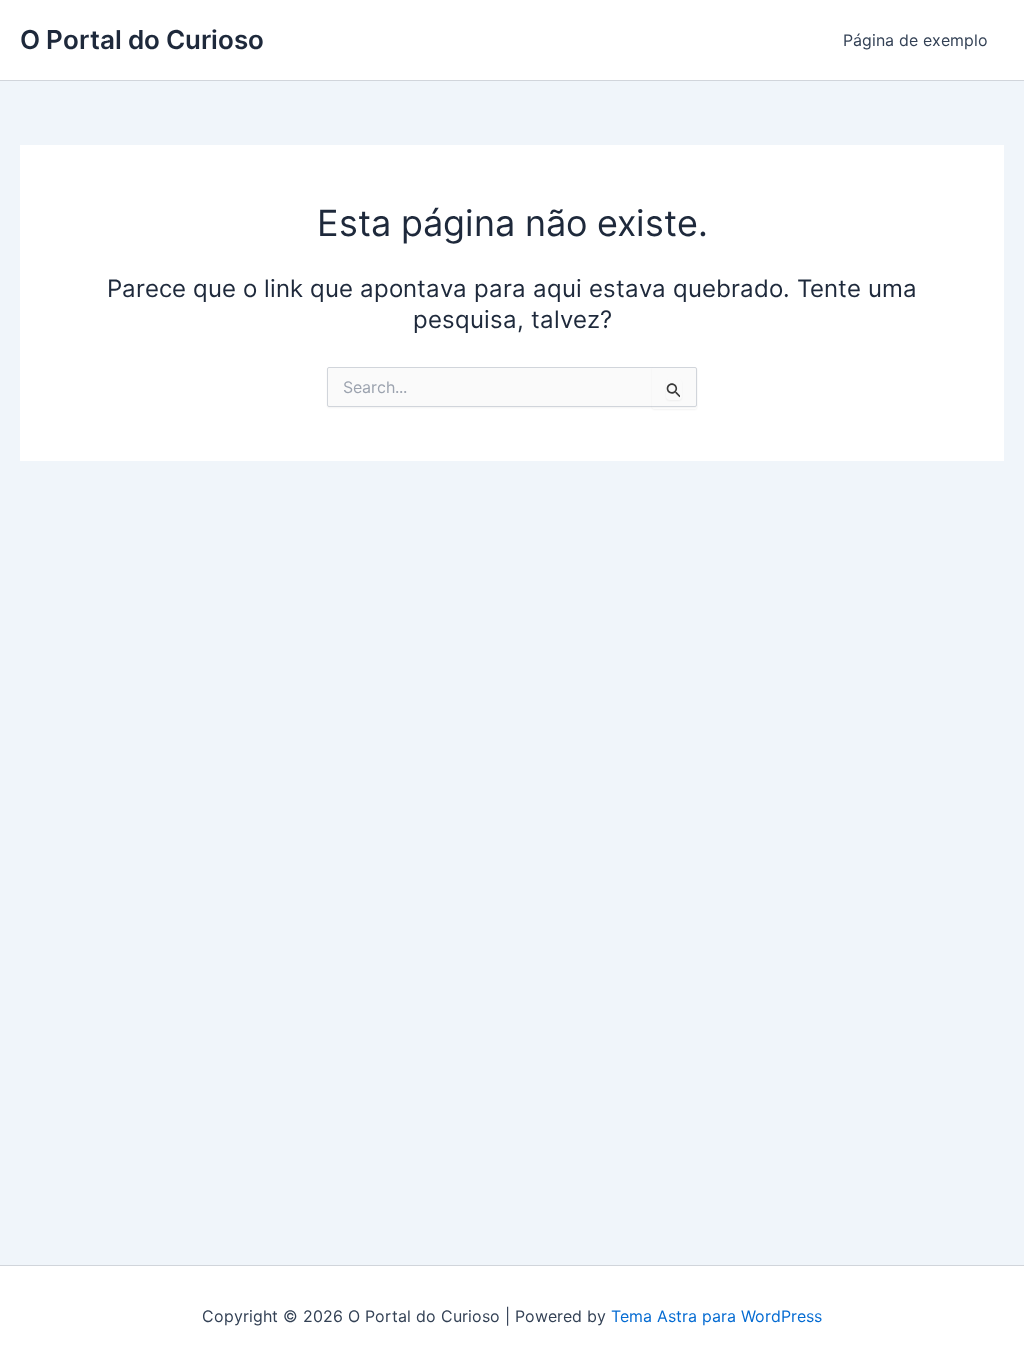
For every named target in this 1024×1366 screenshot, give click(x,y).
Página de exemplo (915, 40)
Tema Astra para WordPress (716, 1316)
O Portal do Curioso (142, 39)
